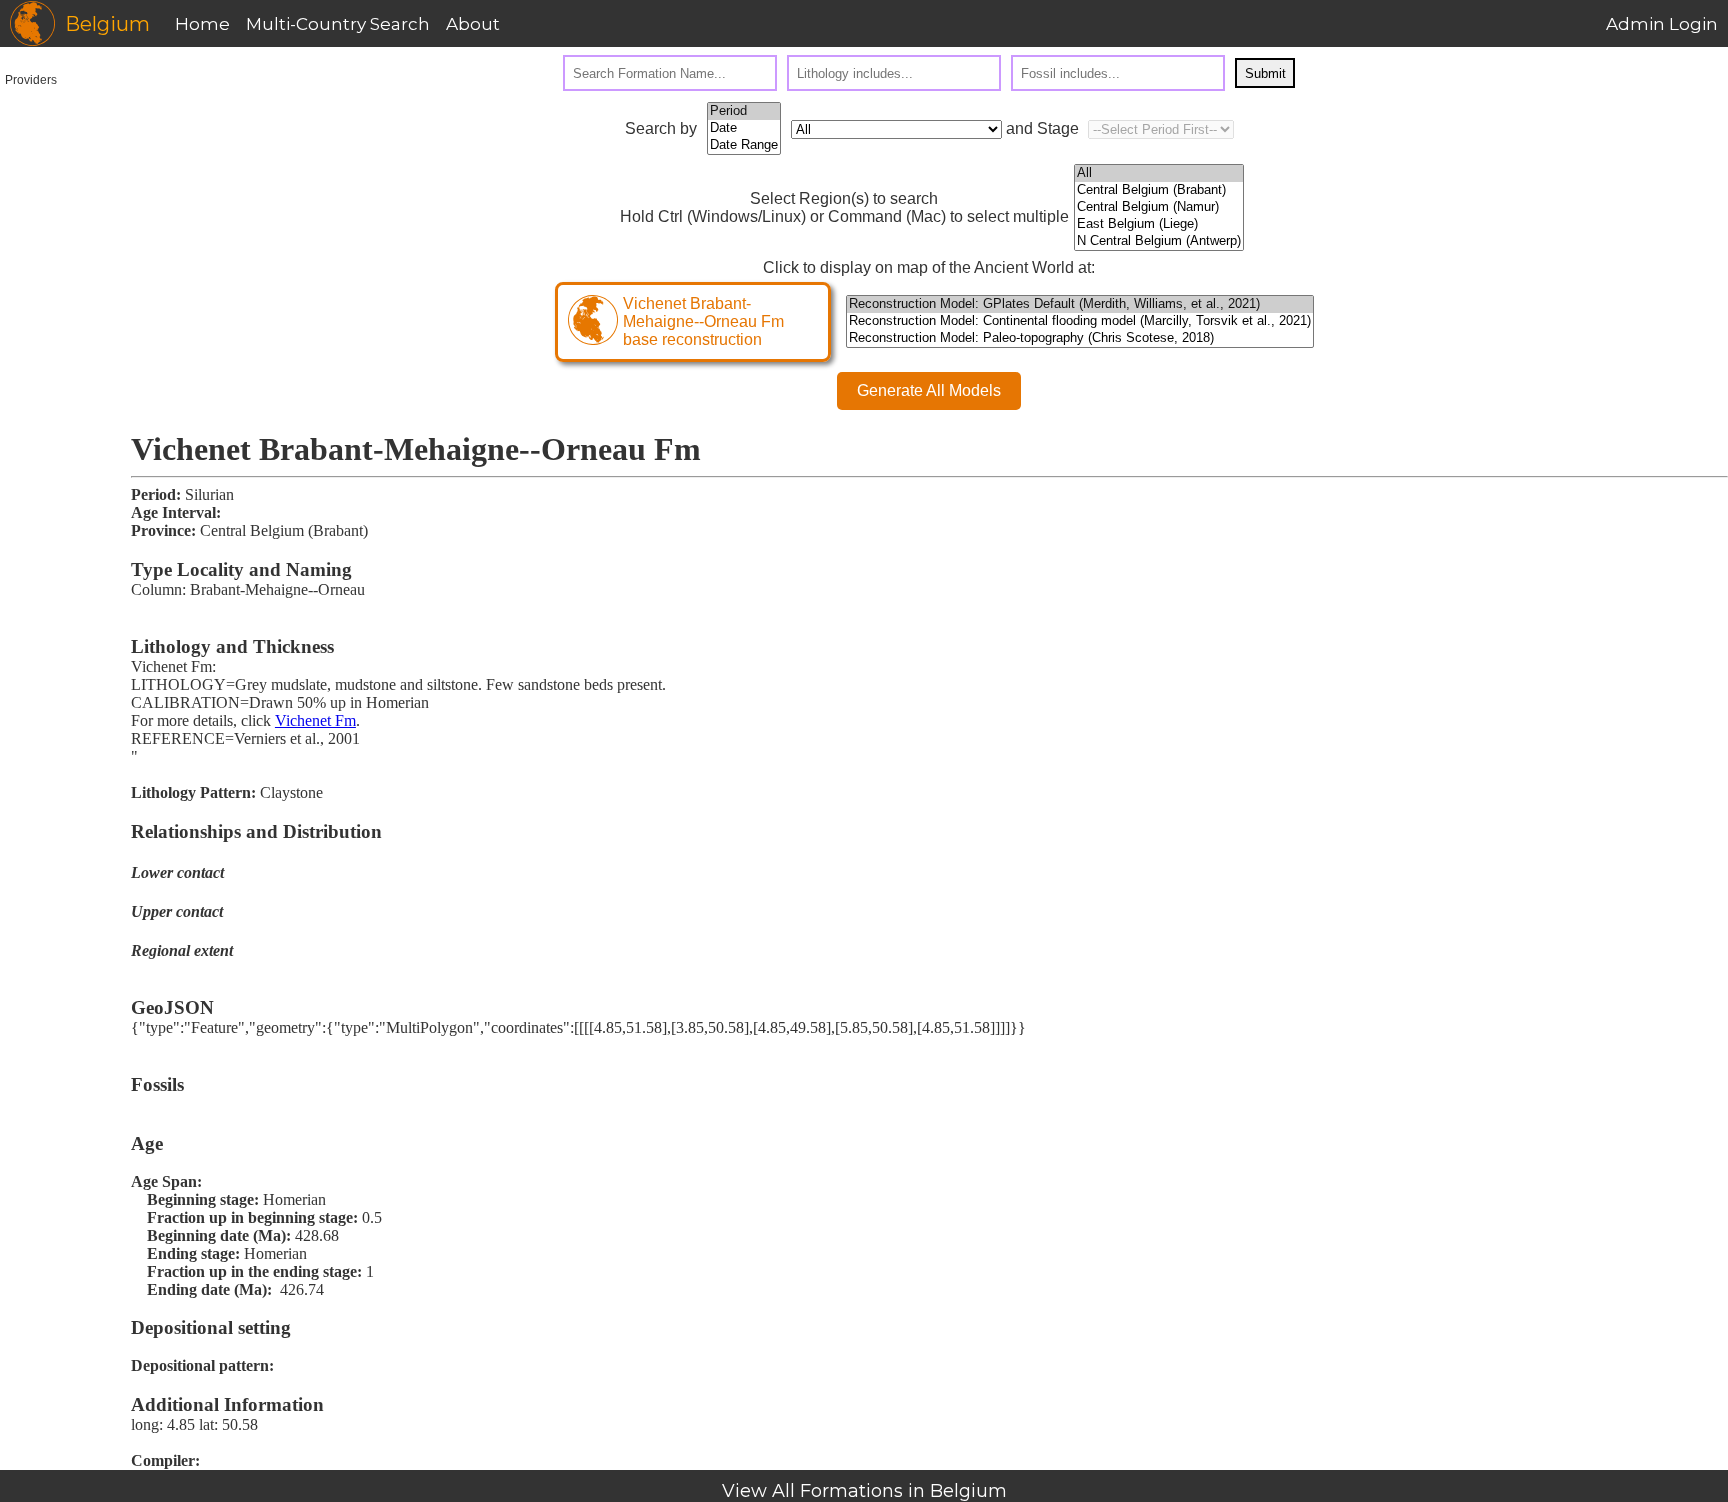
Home (202, 24)
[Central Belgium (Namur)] (1159, 207)
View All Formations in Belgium (864, 1491)
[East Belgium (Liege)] (1159, 224)
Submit (1265, 73)
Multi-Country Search (338, 24)
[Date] (744, 128)
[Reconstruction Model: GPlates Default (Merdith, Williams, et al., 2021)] (1080, 304)
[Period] (744, 111)
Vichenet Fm (315, 720)
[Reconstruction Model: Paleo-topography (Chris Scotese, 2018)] (1080, 338)
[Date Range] (744, 145)
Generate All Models (929, 390)
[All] (1159, 173)
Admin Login (1662, 24)
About (473, 24)
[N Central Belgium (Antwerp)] (1159, 241)
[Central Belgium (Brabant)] (1159, 190)
